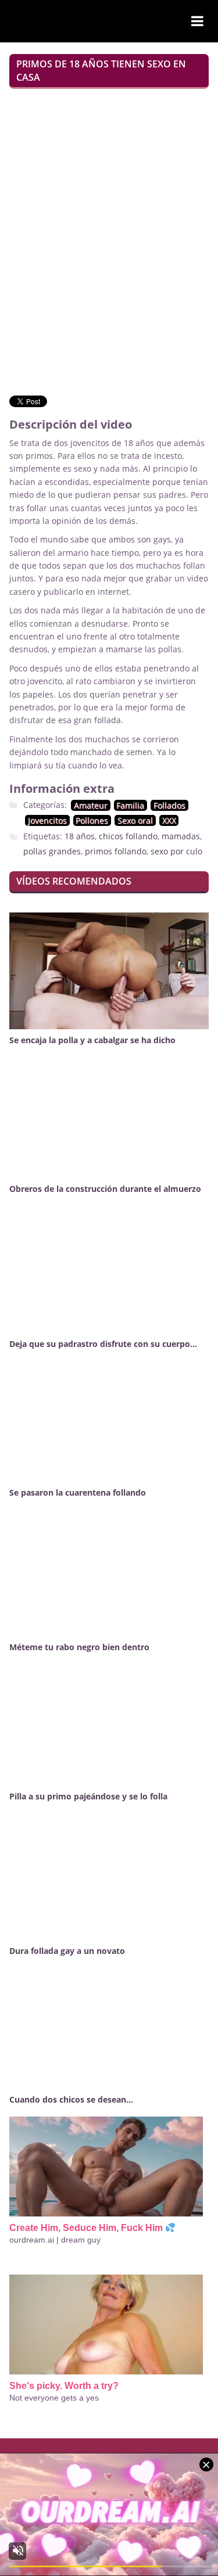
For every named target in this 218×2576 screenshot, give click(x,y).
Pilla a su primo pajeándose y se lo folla (88, 1796)
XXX (169, 820)
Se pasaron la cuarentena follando (78, 1492)
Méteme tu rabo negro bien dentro (79, 1647)
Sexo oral (135, 820)
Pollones (92, 820)
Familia (130, 805)
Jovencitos (47, 820)
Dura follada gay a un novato (67, 1951)
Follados (169, 805)
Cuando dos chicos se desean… (71, 2099)
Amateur (91, 805)
